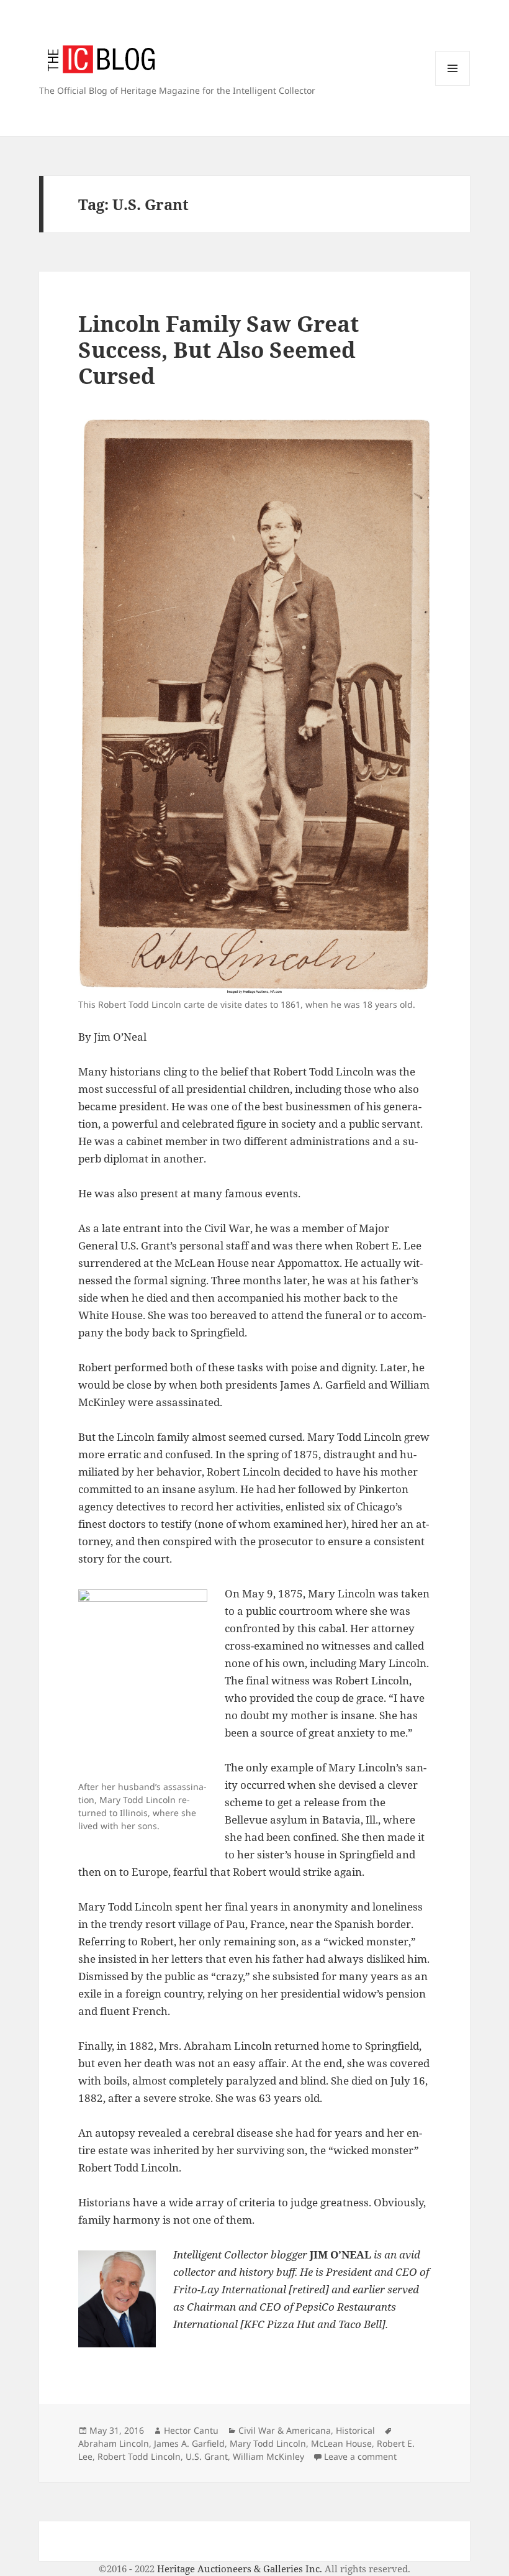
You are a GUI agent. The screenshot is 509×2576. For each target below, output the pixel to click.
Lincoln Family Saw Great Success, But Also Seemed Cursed (218, 349)
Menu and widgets (453, 85)
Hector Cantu (191, 2430)
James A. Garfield (189, 2443)
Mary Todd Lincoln (268, 2443)
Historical (355, 2430)
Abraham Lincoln (114, 2443)
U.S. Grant (207, 2456)
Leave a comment (360, 2456)
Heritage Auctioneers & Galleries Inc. (240, 2569)
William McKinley (268, 2456)
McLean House (341, 2443)
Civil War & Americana (285, 2430)
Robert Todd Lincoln (139, 2456)
